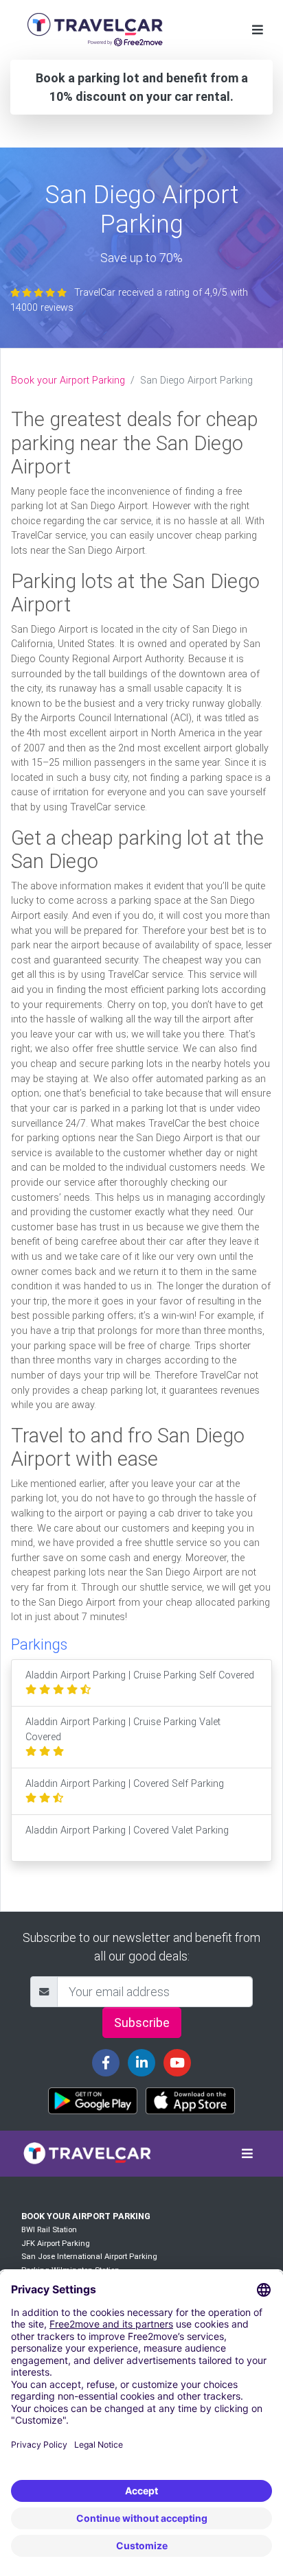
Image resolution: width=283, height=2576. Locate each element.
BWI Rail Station (49, 2230)
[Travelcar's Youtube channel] (177, 2063)
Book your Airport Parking (68, 380)
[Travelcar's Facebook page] (106, 2063)
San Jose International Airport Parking (89, 2257)
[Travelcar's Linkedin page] (141, 2063)
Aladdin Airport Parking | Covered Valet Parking (127, 1830)
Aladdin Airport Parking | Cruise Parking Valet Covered (123, 1730)
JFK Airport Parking (56, 2244)
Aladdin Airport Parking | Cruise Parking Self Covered (140, 1675)
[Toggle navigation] (258, 30)
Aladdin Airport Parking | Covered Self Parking (125, 1784)
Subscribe (142, 2023)
